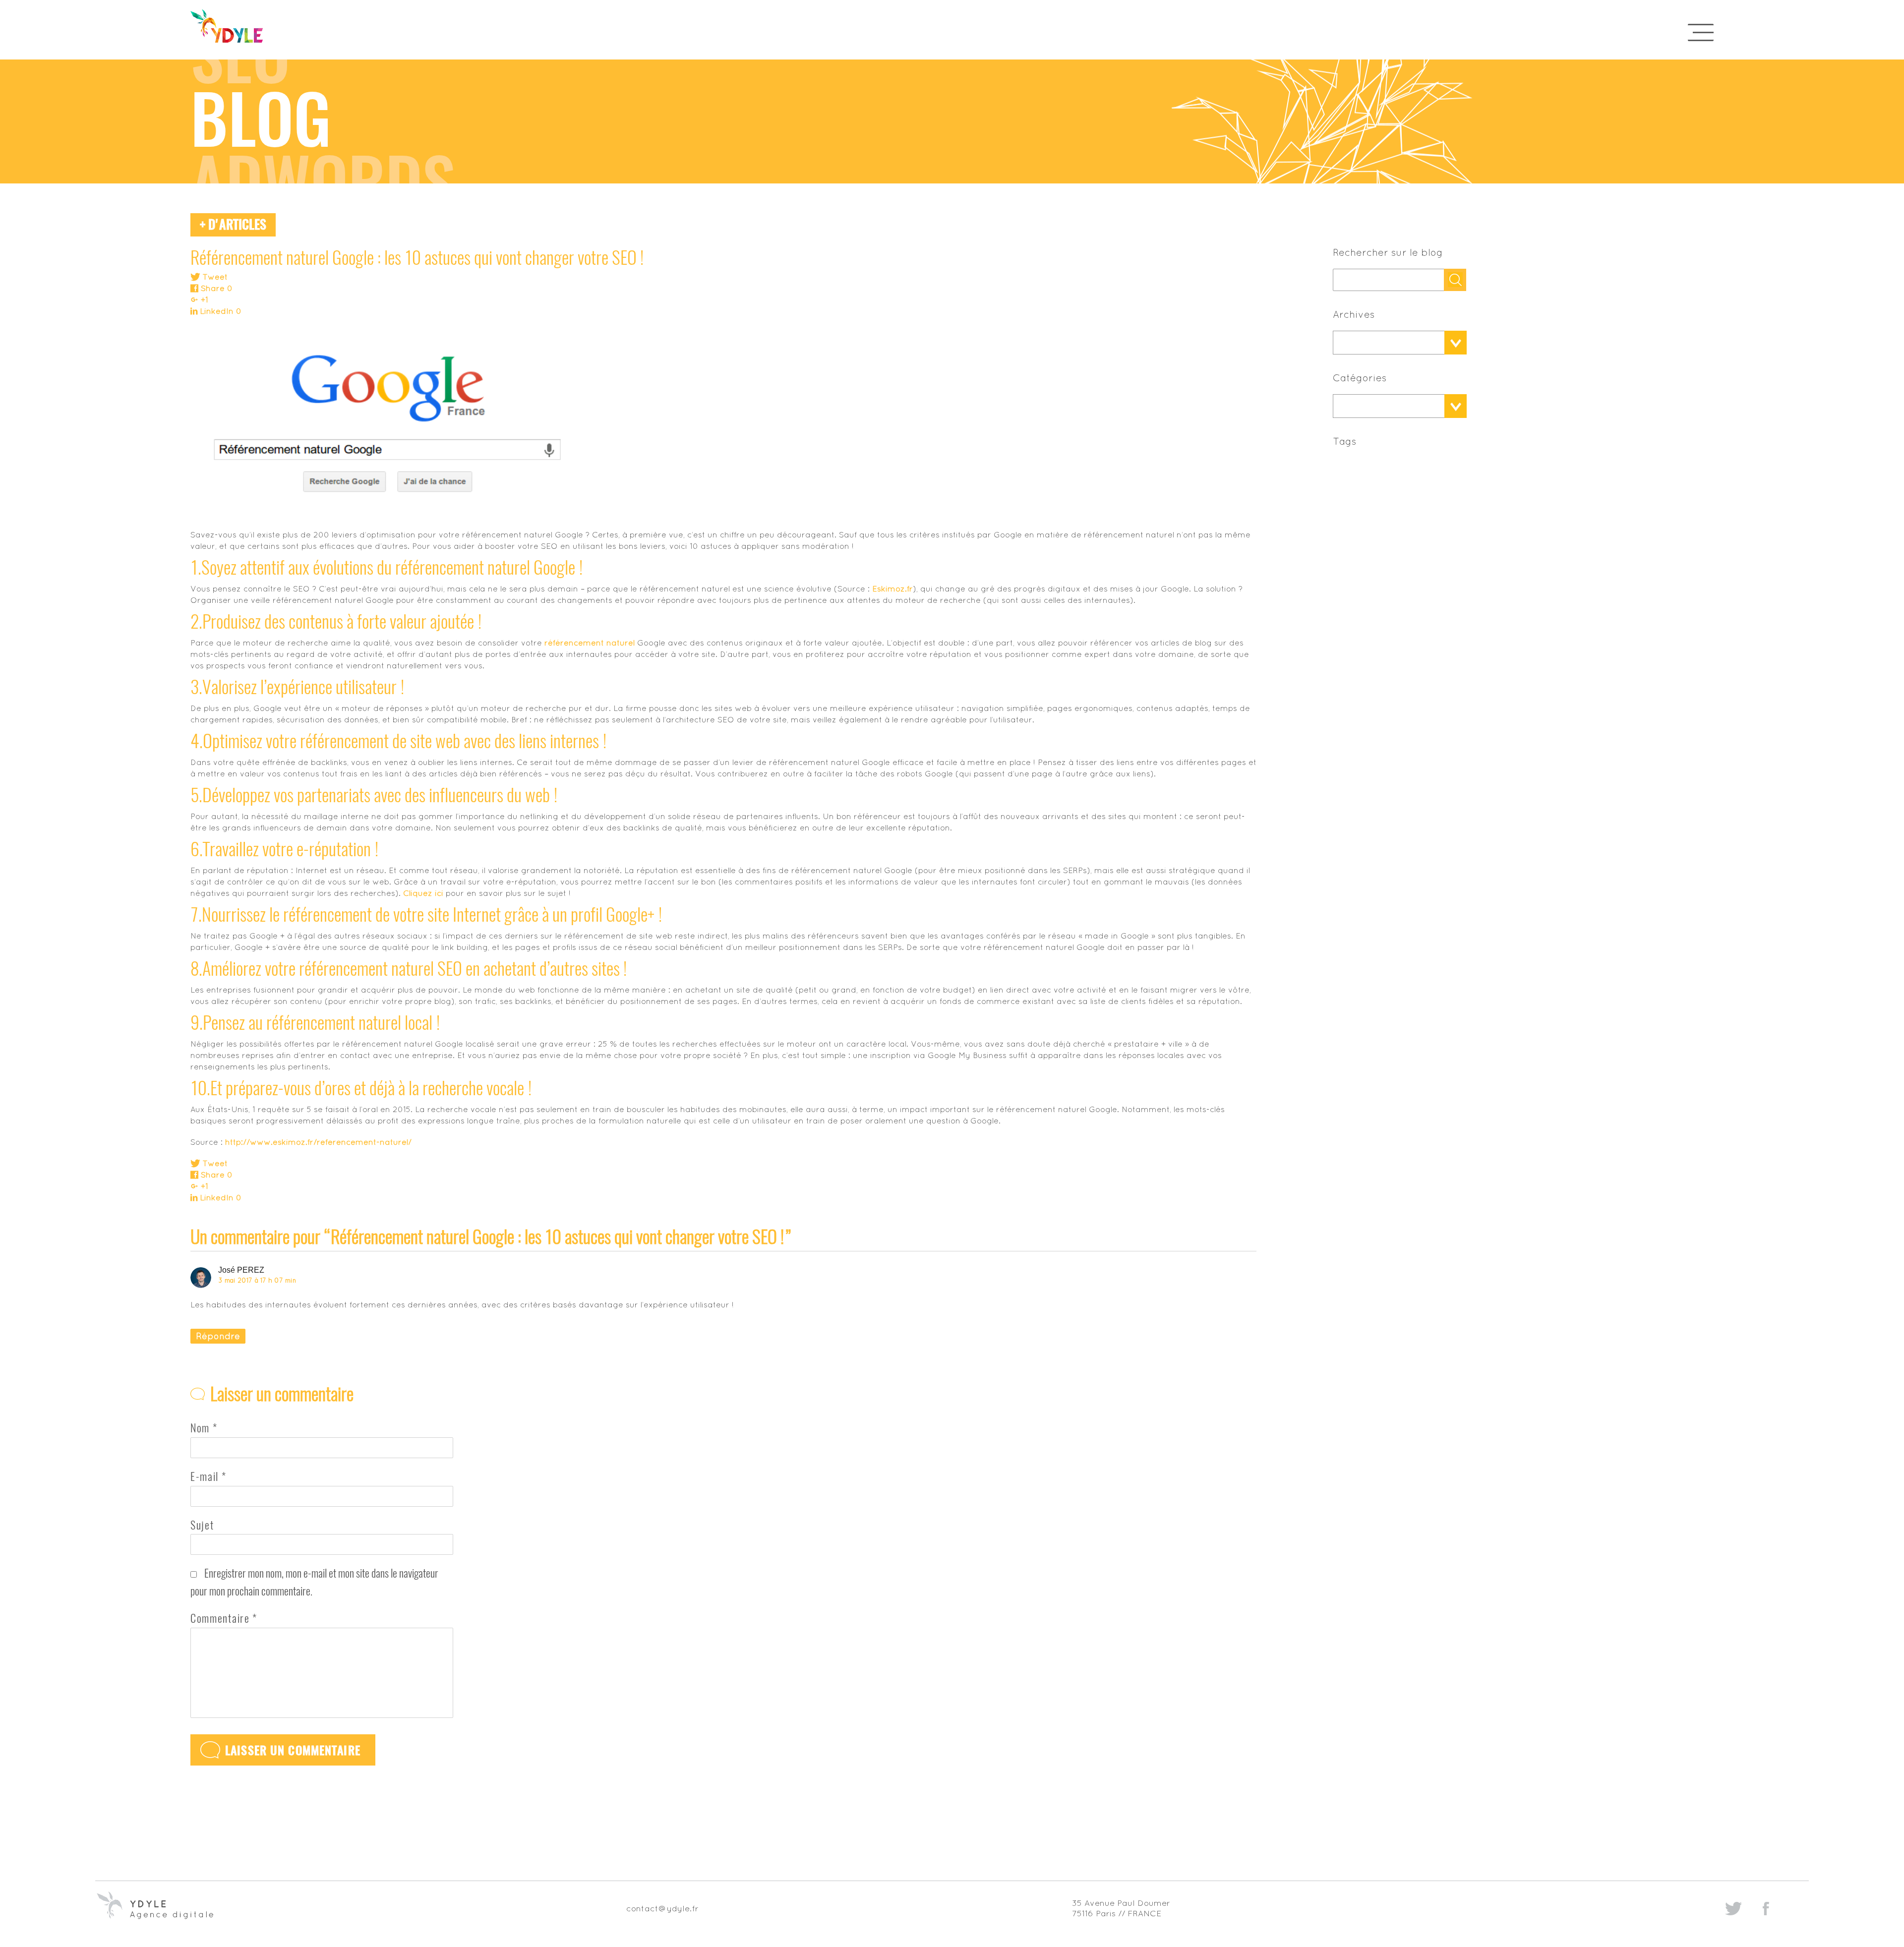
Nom (204, 1428)
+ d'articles (233, 224)
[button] (1389, 343)
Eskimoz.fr (892, 589)
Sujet (202, 1525)
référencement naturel (590, 643)
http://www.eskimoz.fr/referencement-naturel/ (318, 1142)
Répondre (218, 1336)
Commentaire (224, 1618)
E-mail (208, 1476)
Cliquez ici (423, 893)
